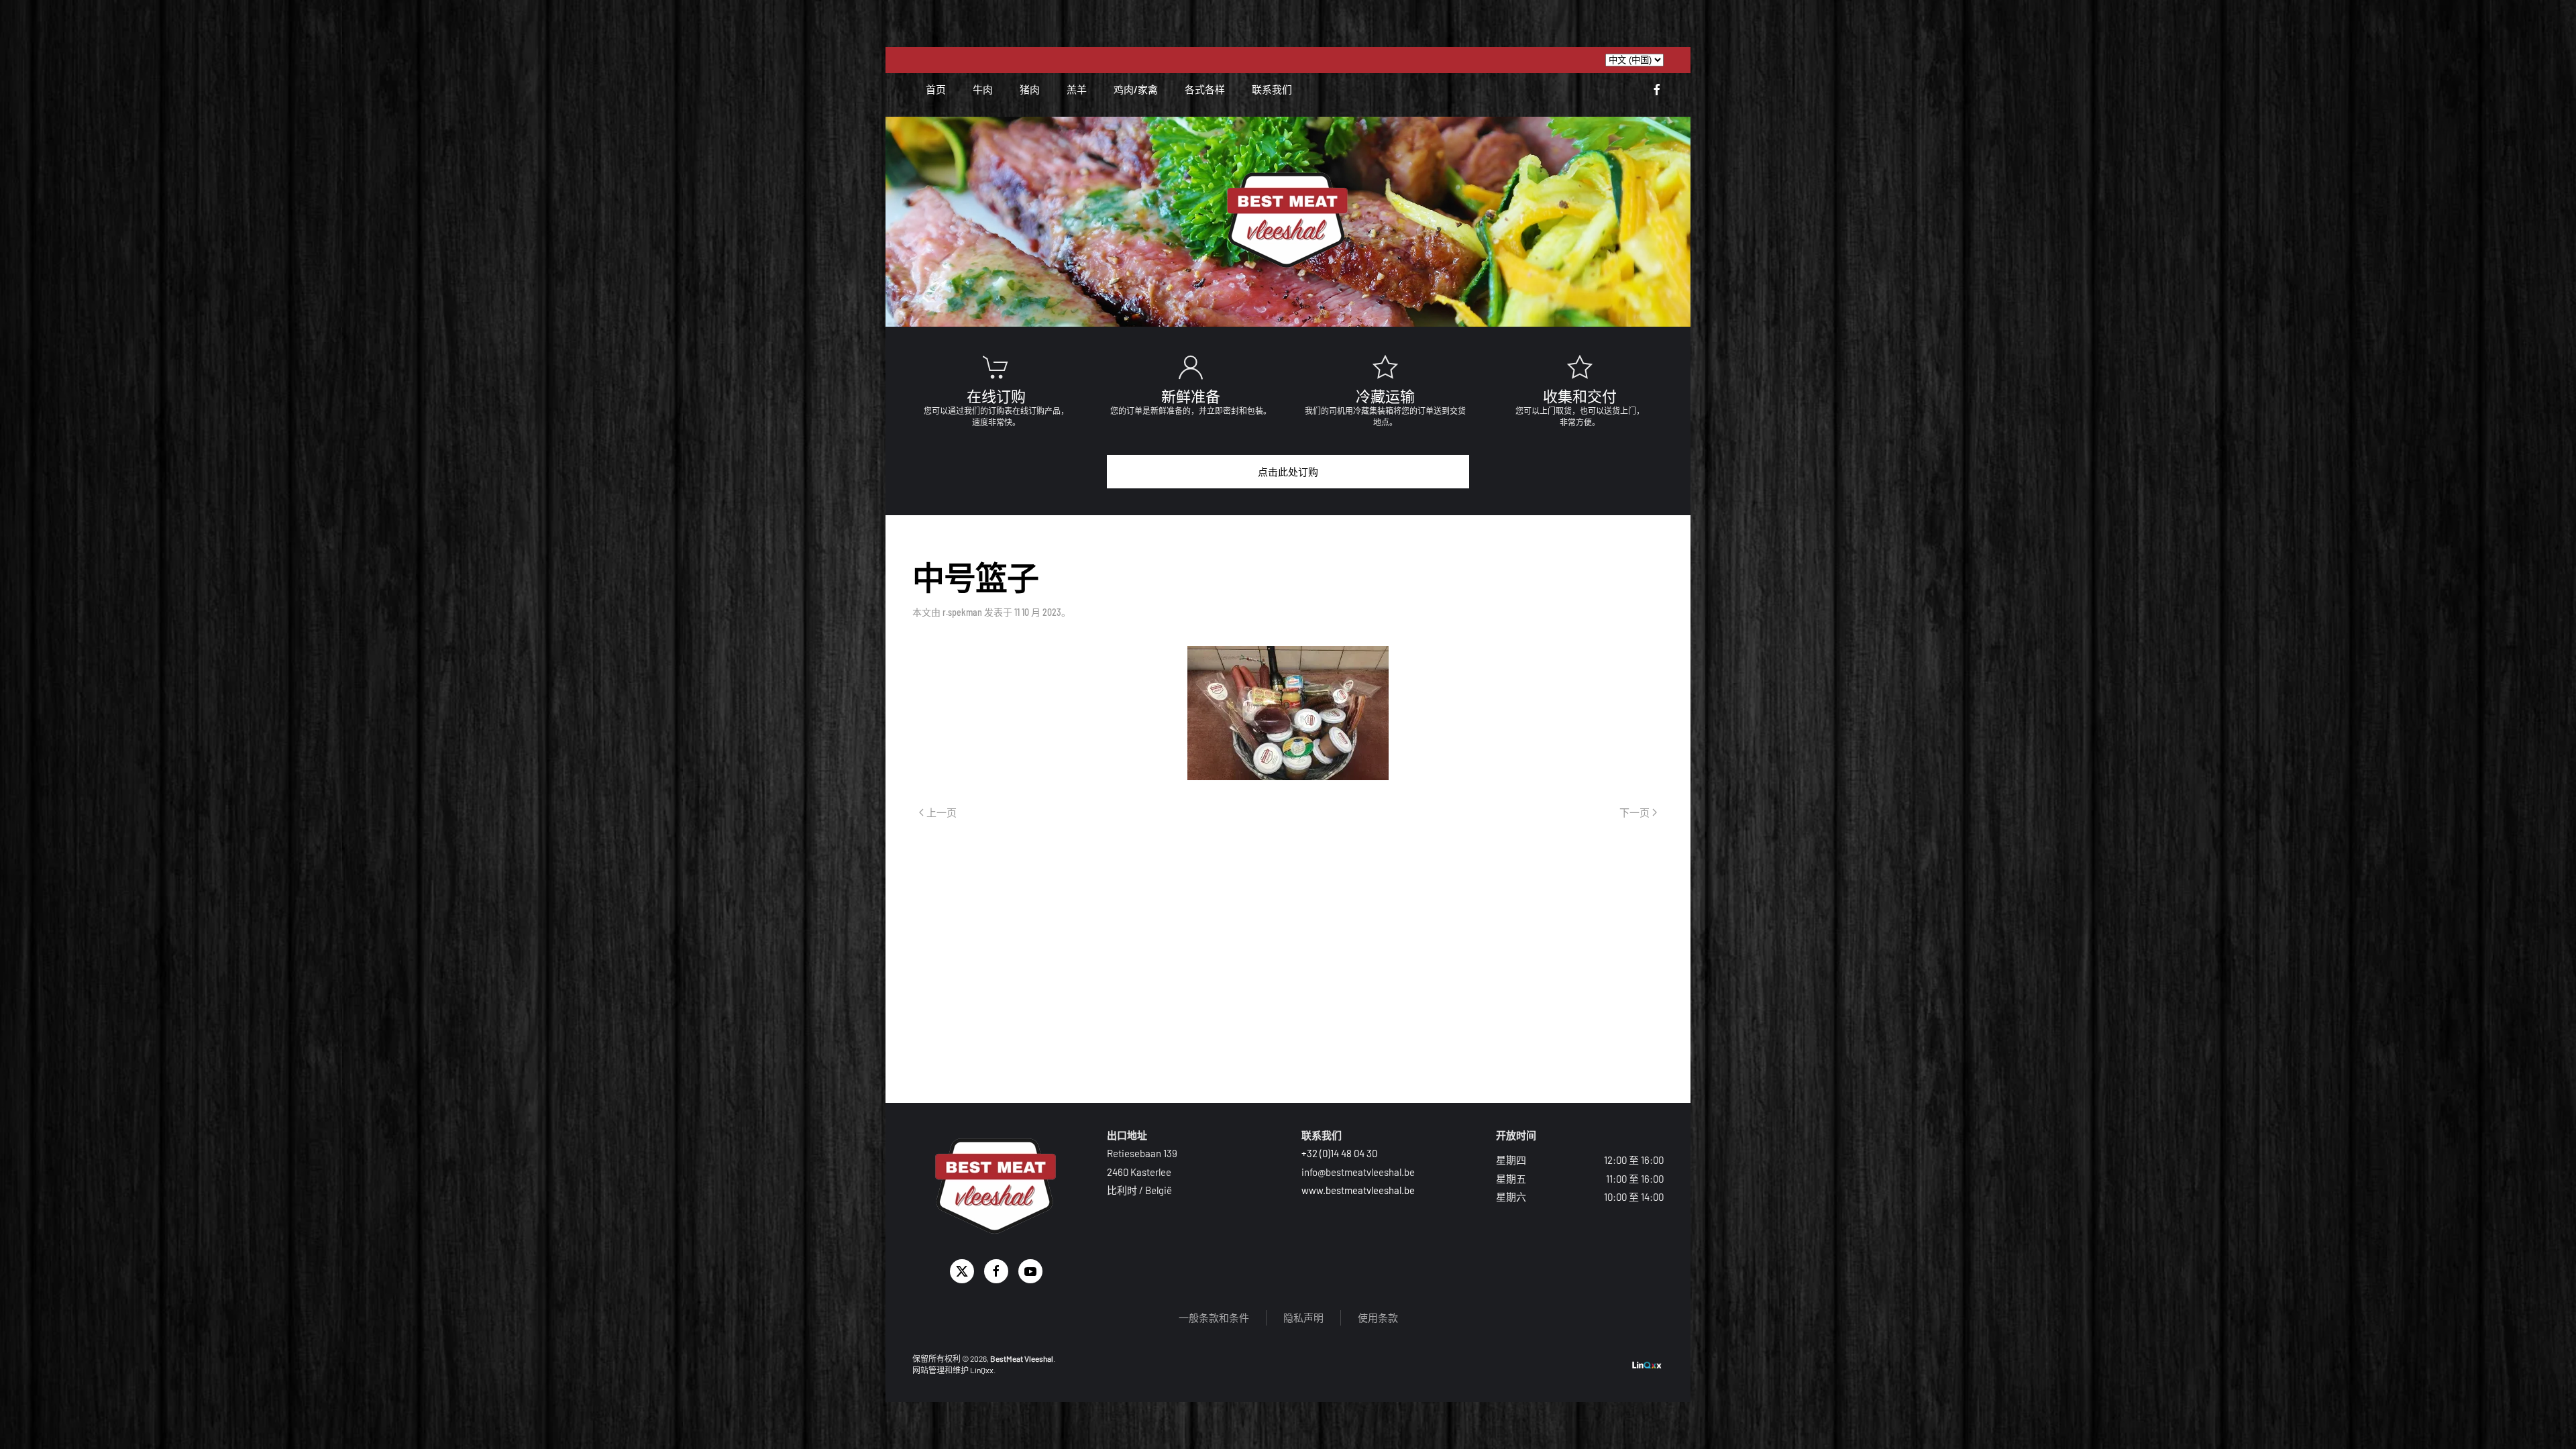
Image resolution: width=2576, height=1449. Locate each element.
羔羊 (1077, 89)
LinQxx (982, 1370)
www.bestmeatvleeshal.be (1358, 1190)
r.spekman (962, 612)
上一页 (942, 813)
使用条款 (1378, 1318)
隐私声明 (1303, 1318)
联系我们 (1272, 89)
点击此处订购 (1288, 472)
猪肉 (1030, 89)
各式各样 (1205, 89)
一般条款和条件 (1214, 1318)
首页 (936, 89)
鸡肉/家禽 (1136, 89)
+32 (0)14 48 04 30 (1339, 1153)
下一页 (1634, 813)
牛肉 (983, 89)
